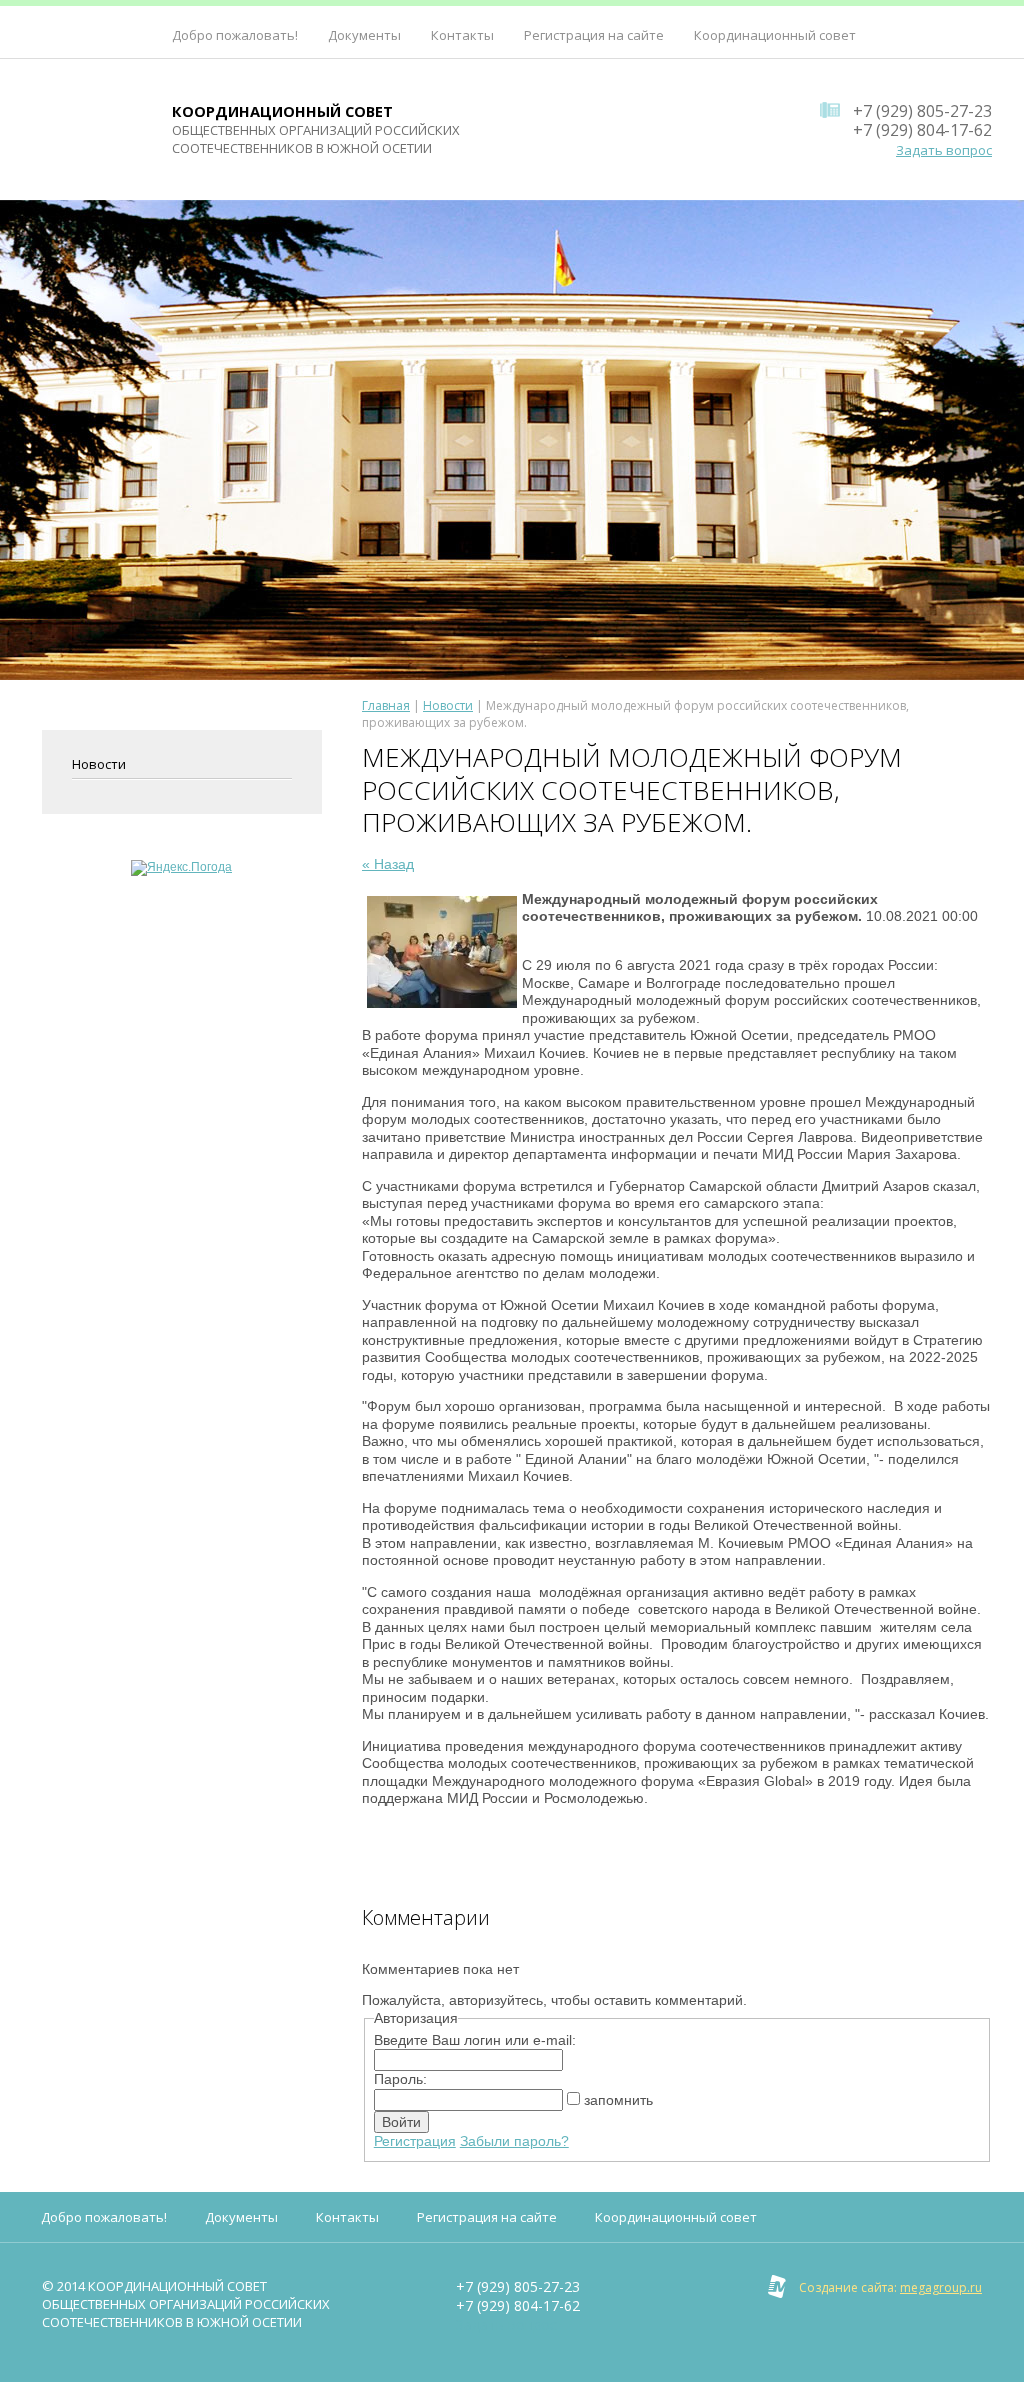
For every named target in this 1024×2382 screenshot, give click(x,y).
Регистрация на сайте (594, 35)
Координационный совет (775, 35)
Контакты (462, 35)
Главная (386, 705)
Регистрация (415, 2141)
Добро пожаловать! (235, 35)
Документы (364, 35)
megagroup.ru (941, 2287)
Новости (99, 764)
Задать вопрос (944, 150)
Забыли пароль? (514, 2141)
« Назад (388, 864)
